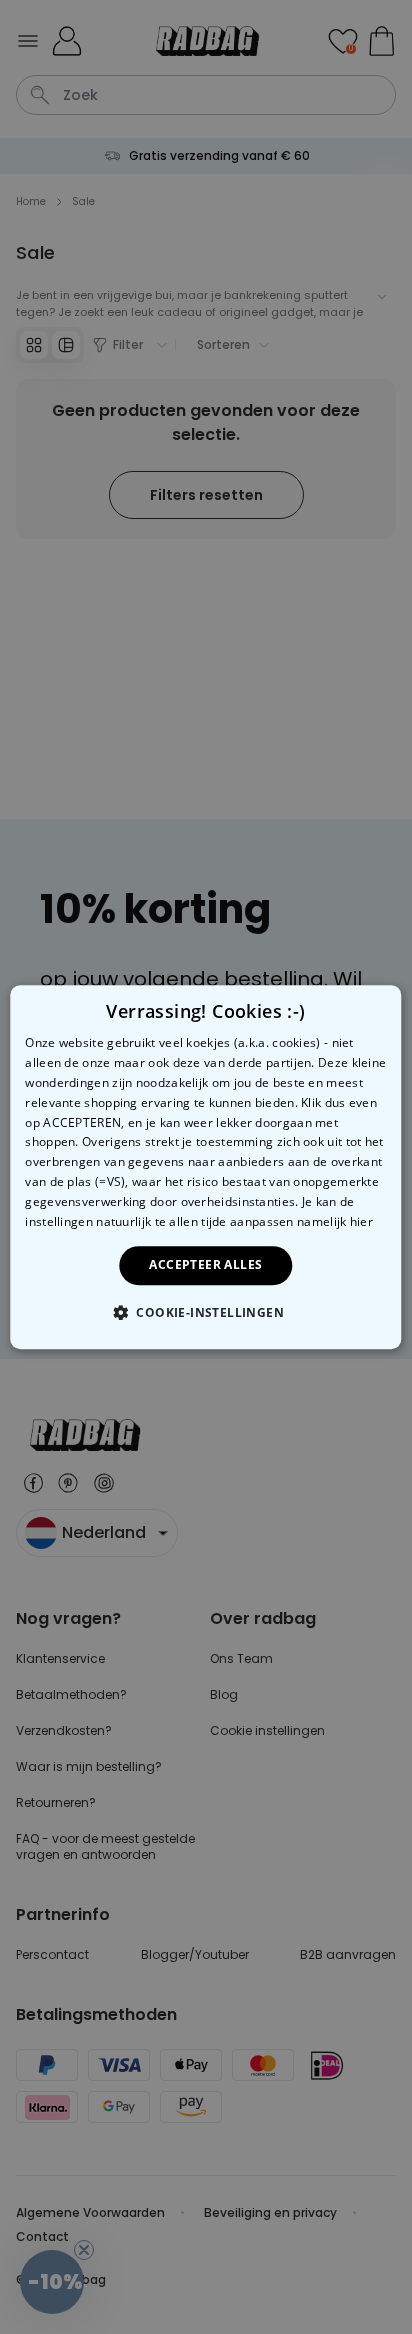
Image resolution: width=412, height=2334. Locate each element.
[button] (206, 1312)
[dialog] (205, 1167)
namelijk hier (335, 1221)
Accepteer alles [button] (205, 1264)
